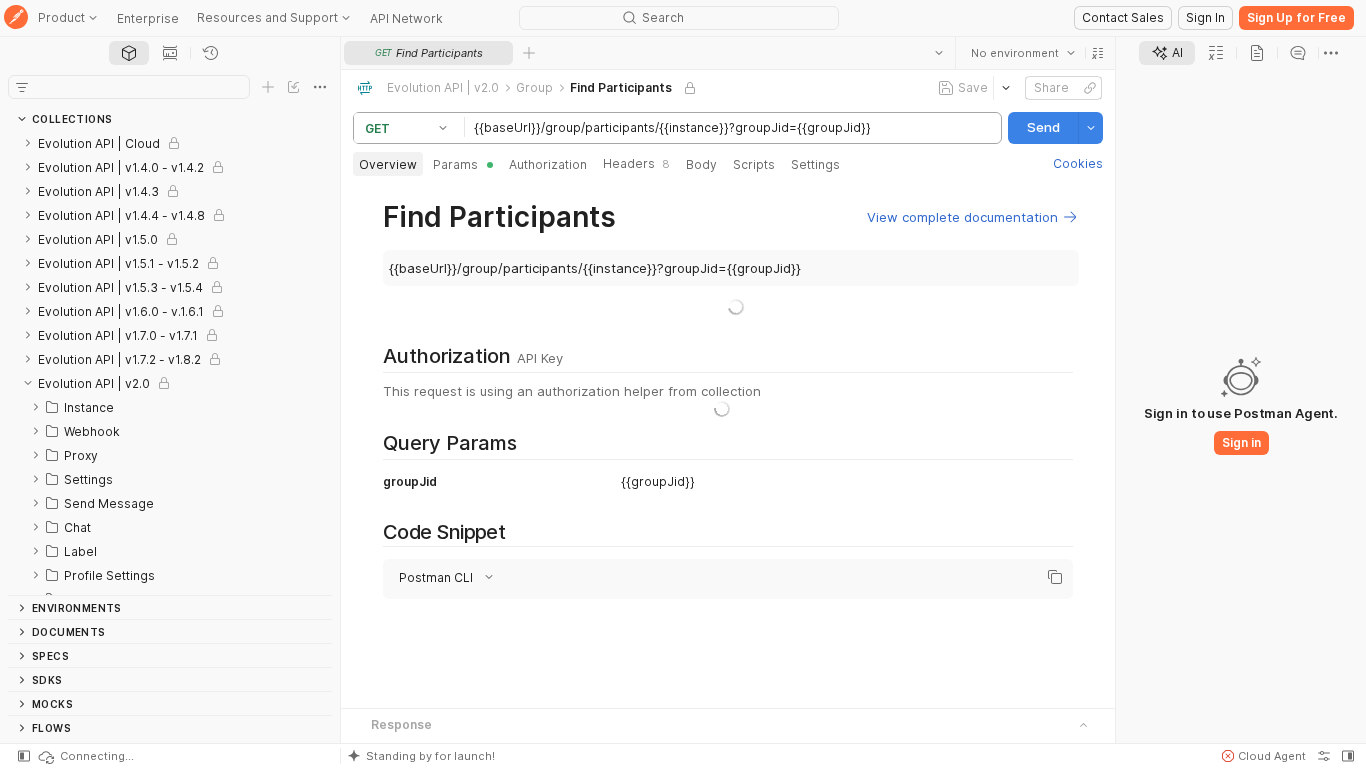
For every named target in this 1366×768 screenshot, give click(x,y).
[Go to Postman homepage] (16, 18)
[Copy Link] (1090, 88)
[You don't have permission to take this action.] (529, 53)
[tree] (170, 363)
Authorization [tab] (548, 164)
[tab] (129, 53)
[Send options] (1091, 128)
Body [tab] (701, 164)
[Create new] (268, 87)
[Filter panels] (22, 87)
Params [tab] (455, 164)
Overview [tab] (388, 164)
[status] (85, 756)
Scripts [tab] (754, 164)
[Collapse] (28, 383)
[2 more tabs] (1331, 53)
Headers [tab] (636, 163)
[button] (1098, 53)
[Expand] (28, 143)
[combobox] (1023, 53)
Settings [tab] (815, 164)
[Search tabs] (939, 53)
